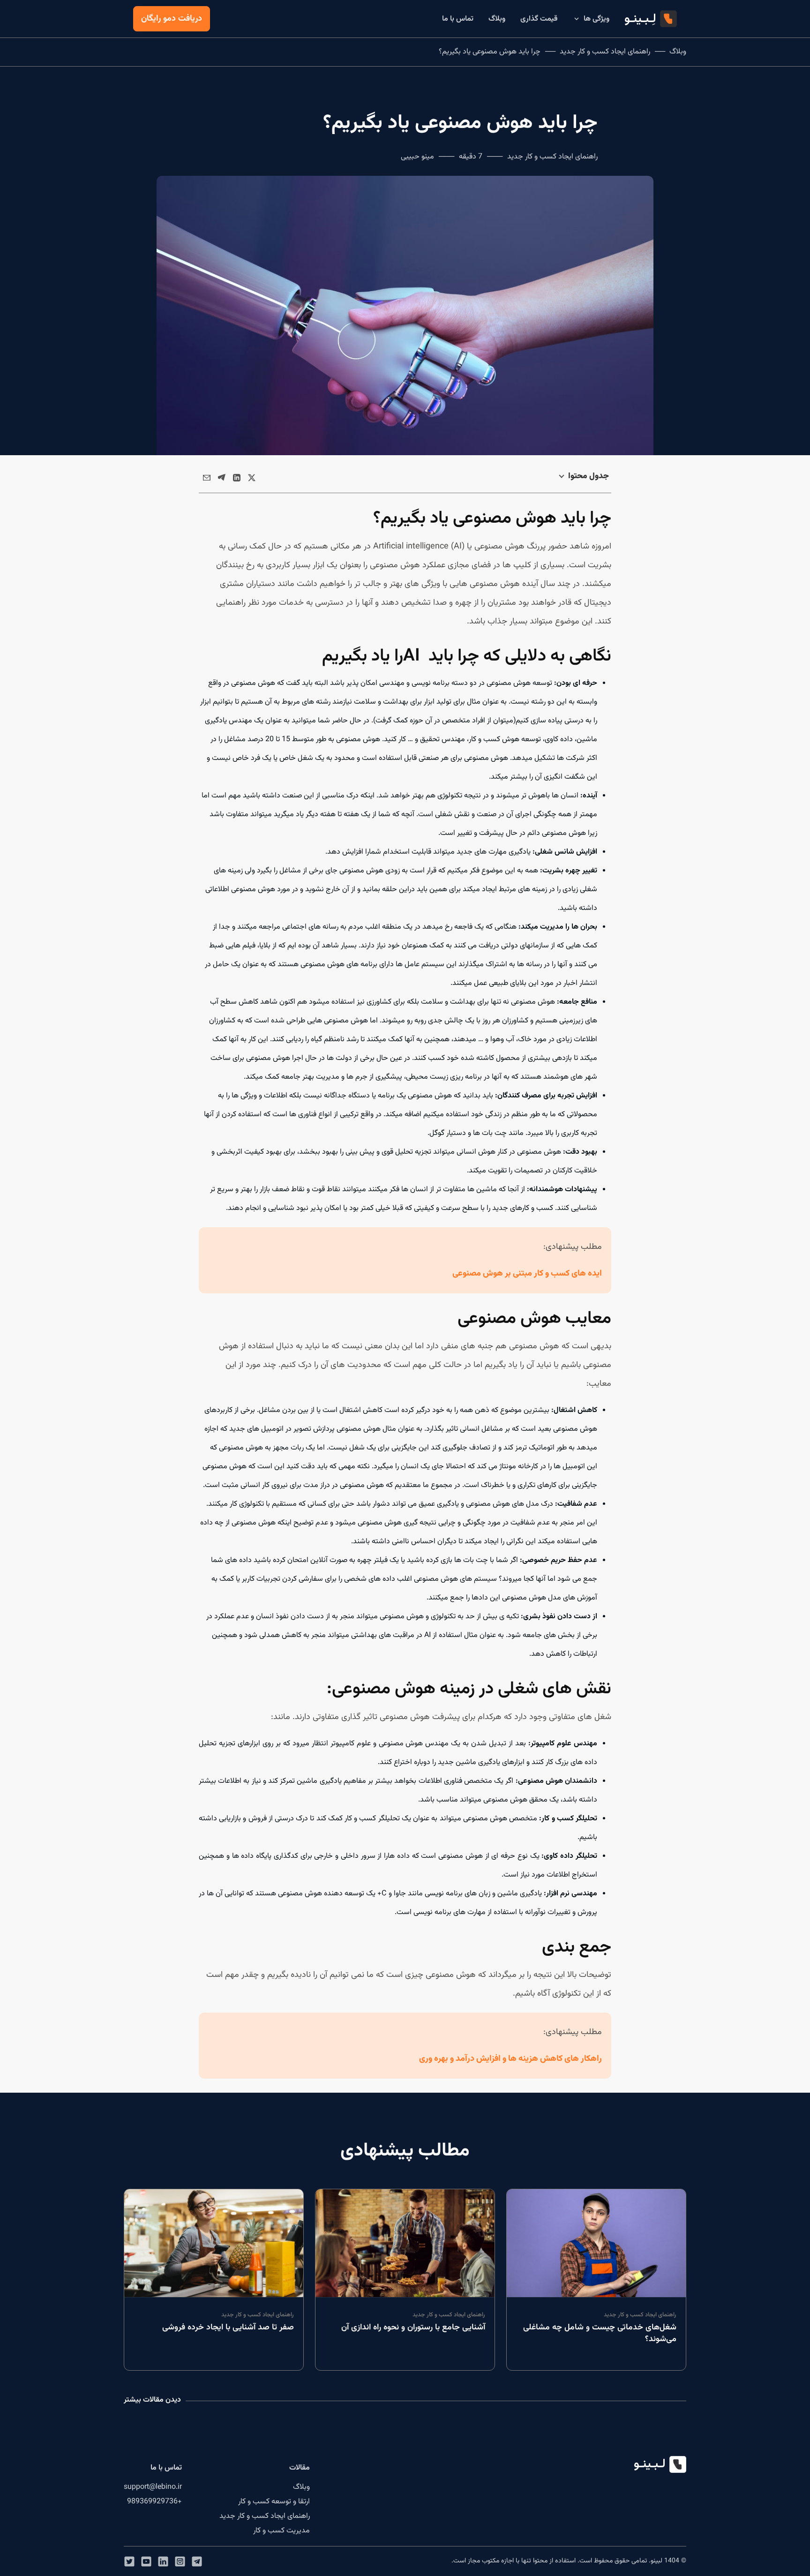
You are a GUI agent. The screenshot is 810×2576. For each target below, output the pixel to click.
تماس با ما (458, 19)
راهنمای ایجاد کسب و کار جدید (605, 52)
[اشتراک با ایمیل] (207, 478)
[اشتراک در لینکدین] (237, 478)
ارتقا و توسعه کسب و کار (274, 2502)
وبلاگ (497, 19)
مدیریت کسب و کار (281, 2531)
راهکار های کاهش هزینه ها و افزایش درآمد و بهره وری (510, 2059)
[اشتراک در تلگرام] (222, 478)
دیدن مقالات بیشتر (152, 2400)
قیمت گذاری (539, 19)
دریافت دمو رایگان (172, 19)
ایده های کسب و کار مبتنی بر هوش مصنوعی (527, 1274)
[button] (197, 2561)
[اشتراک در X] (252, 478)
